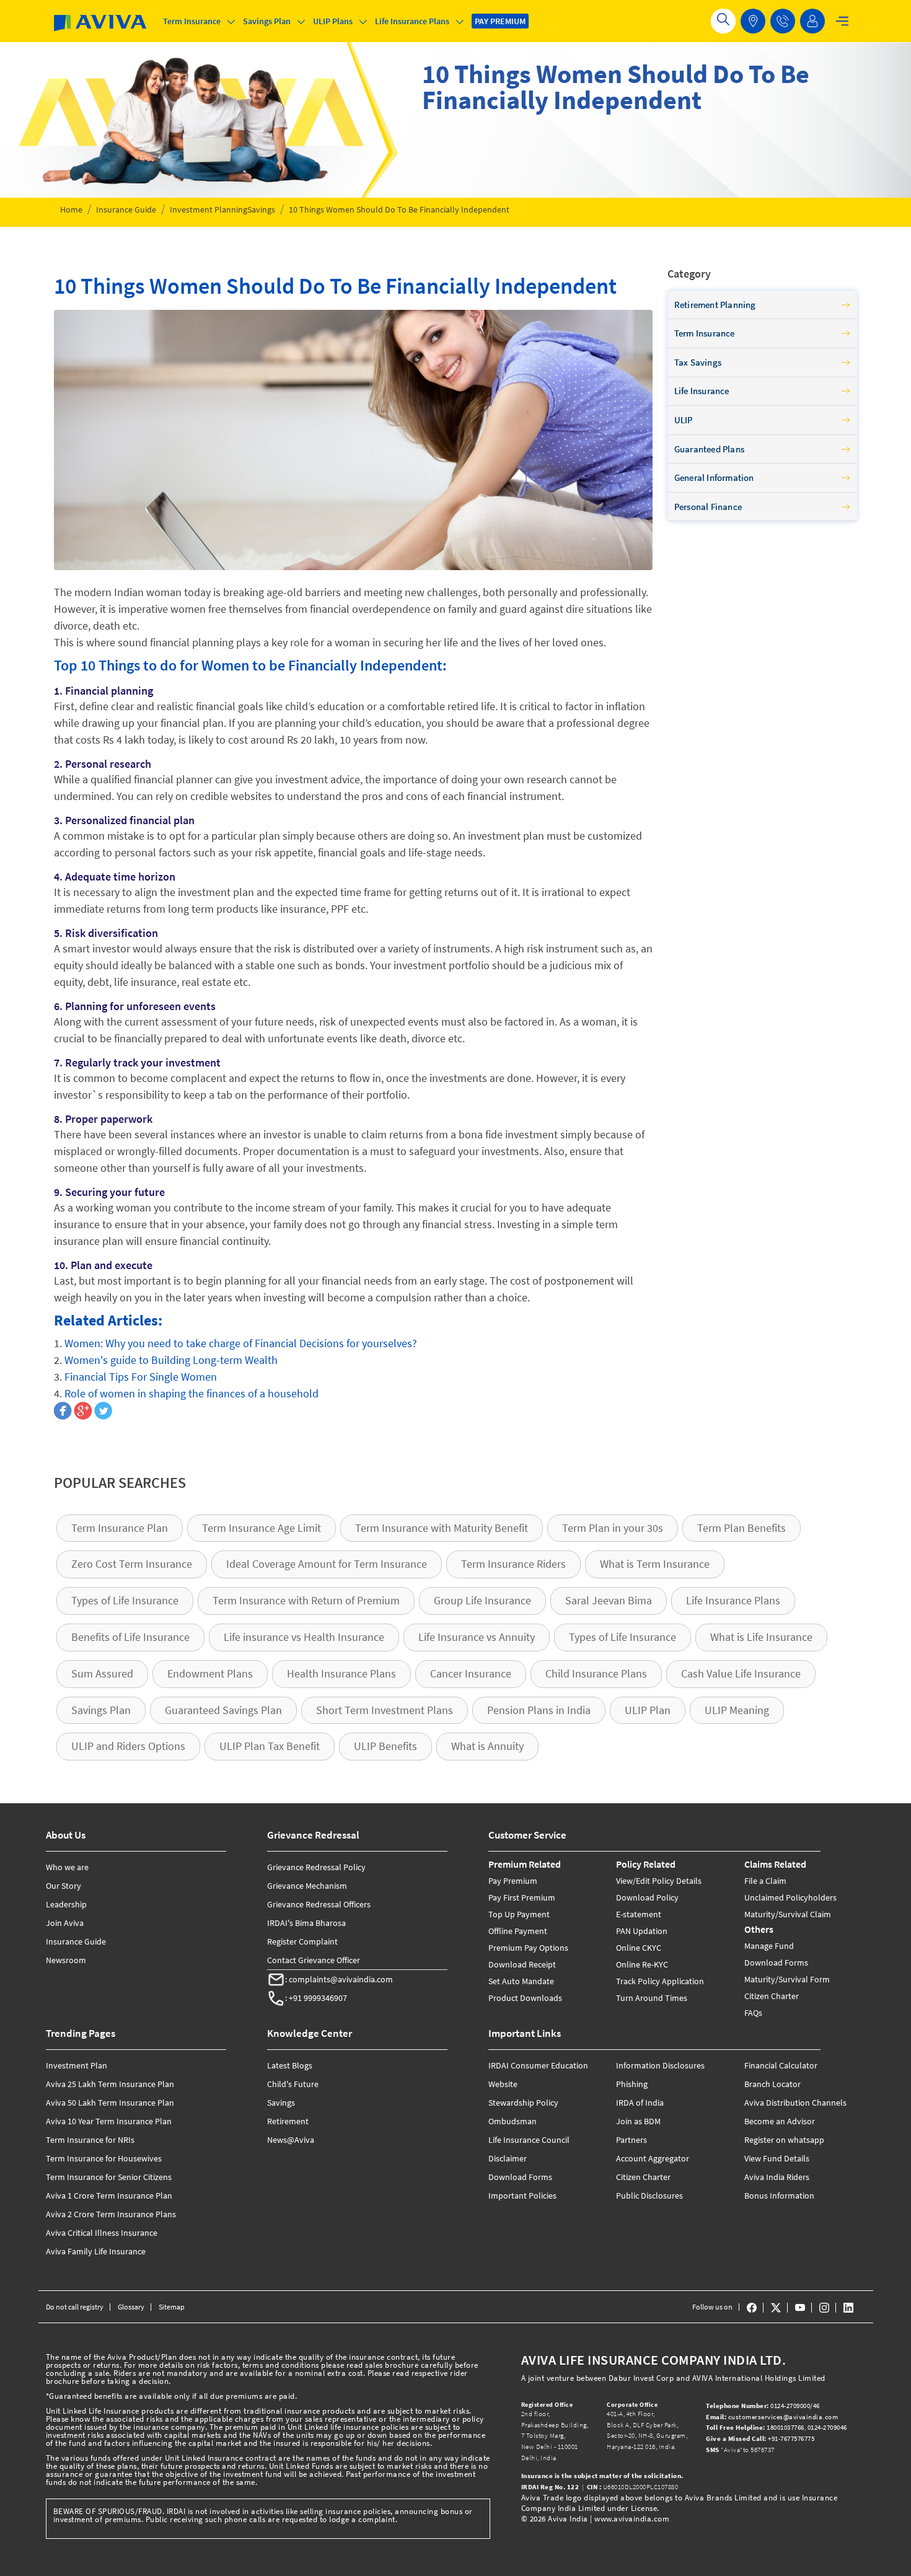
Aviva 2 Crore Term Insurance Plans (111, 2214)
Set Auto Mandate (521, 1981)
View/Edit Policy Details (659, 1881)
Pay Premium (513, 1881)
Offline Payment (518, 1931)
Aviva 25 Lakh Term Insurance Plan (110, 2084)
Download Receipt (522, 1964)
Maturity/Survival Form (787, 1979)
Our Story (64, 1886)
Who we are (67, 1867)
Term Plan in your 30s (613, 1528)
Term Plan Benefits (742, 1528)
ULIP (684, 420)
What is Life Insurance (761, 1637)
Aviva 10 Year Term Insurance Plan (109, 2121)
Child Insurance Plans (596, 1673)
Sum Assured (102, 1673)
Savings (261, 209)
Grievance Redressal (313, 1835)
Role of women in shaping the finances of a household (191, 1393)
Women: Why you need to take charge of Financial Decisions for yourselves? (241, 1343)
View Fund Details (777, 2158)
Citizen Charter (772, 1996)
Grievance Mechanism (307, 1886)
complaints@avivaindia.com (341, 1979)
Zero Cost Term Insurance (132, 1564)
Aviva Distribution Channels (795, 2103)
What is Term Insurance (655, 1564)
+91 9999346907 (318, 1998)
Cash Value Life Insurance (741, 1673)
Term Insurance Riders (513, 1564)
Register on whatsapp (784, 2140)
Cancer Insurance (471, 1673)
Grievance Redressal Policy (316, 1867)
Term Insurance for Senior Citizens (109, 2177)
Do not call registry (75, 2307)
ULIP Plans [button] (333, 21)
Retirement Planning (715, 305)
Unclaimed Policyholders (790, 1897)
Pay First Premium (522, 1897)
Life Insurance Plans (733, 1600)
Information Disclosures (660, 2065)
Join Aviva (65, 1923)
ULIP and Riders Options (128, 1746)
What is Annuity (487, 1746)
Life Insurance (702, 391)
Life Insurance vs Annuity (477, 1637)
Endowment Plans (210, 1673)
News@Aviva (291, 2140)
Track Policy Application (660, 1981)
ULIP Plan (648, 1710)
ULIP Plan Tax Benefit (270, 1746)
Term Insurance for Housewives (104, 2158)
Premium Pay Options (528, 1948)
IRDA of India (640, 2103)
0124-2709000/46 (764, 2406)
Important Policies (522, 2196)
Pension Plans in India (539, 1710)
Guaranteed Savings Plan (223, 1710)
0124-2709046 (827, 2427)
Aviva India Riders (777, 2177)
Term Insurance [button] (192, 21)
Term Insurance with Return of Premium (306, 1600)
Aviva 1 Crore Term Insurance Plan (109, 2196)
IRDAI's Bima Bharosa (306, 1923)
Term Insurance (705, 333)
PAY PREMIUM (500, 21)
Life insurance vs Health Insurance (304, 1637)
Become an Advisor (780, 2121)
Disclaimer (508, 2158)
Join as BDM (638, 2121)
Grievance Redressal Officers (319, 1904)
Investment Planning (209, 209)
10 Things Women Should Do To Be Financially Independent (399, 209)
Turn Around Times (652, 1998)
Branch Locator (772, 2084)
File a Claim (765, 1881)
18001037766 (755, 2427)
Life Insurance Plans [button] (412, 21)
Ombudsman (513, 2121)
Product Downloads (525, 1998)
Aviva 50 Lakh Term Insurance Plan (110, 2103)
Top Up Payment (519, 1914)
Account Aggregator (653, 2158)
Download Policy (647, 1897)
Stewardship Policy (523, 2103)
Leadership (66, 1904)
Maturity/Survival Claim (788, 1914)
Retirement (288, 2121)
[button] (783, 21)
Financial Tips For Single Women (141, 1377)
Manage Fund (769, 1946)
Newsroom (66, 1960)
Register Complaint (302, 1941)
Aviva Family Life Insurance (96, 2251)
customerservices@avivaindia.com (772, 2417)
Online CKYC (639, 1948)
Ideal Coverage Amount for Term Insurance (327, 1564)
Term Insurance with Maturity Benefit (442, 1528)
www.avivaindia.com (632, 2519)
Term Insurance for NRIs (90, 2140)
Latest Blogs (290, 2065)
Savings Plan (101, 1710)
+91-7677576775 (761, 2438)
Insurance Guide (126, 209)
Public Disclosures (649, 2196)
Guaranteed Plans (709, 449)
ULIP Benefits (385, 1746)
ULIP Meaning (737, 1710)
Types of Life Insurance (125, 1600)
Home (71, 209)
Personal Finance (708, 507)
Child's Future (293, 2084)
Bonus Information (779, 2196)
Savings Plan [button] (267, 21)
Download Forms (776, 1963)
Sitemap (172, 2307)
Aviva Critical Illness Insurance (102, 2233)
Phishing (632, 2084)
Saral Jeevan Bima (609, 1600)
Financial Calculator (781, 2065)
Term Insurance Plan (120, 1528)
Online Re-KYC (642, 1964)
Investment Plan (77, 2065)
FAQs (753, 2013)
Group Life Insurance (482, 1600)
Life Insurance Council (529, 2140)
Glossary (131, 2307)
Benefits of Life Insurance (130, 1637)
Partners (632, 2140)
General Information (714, 477)
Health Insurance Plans (341, 1673)
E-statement (639, 1914)
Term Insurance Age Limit (262, 1528)
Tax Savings (698, 362)
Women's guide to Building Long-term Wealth (171, 1360)
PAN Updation (642, 1931)
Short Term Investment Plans (385, 1710)
